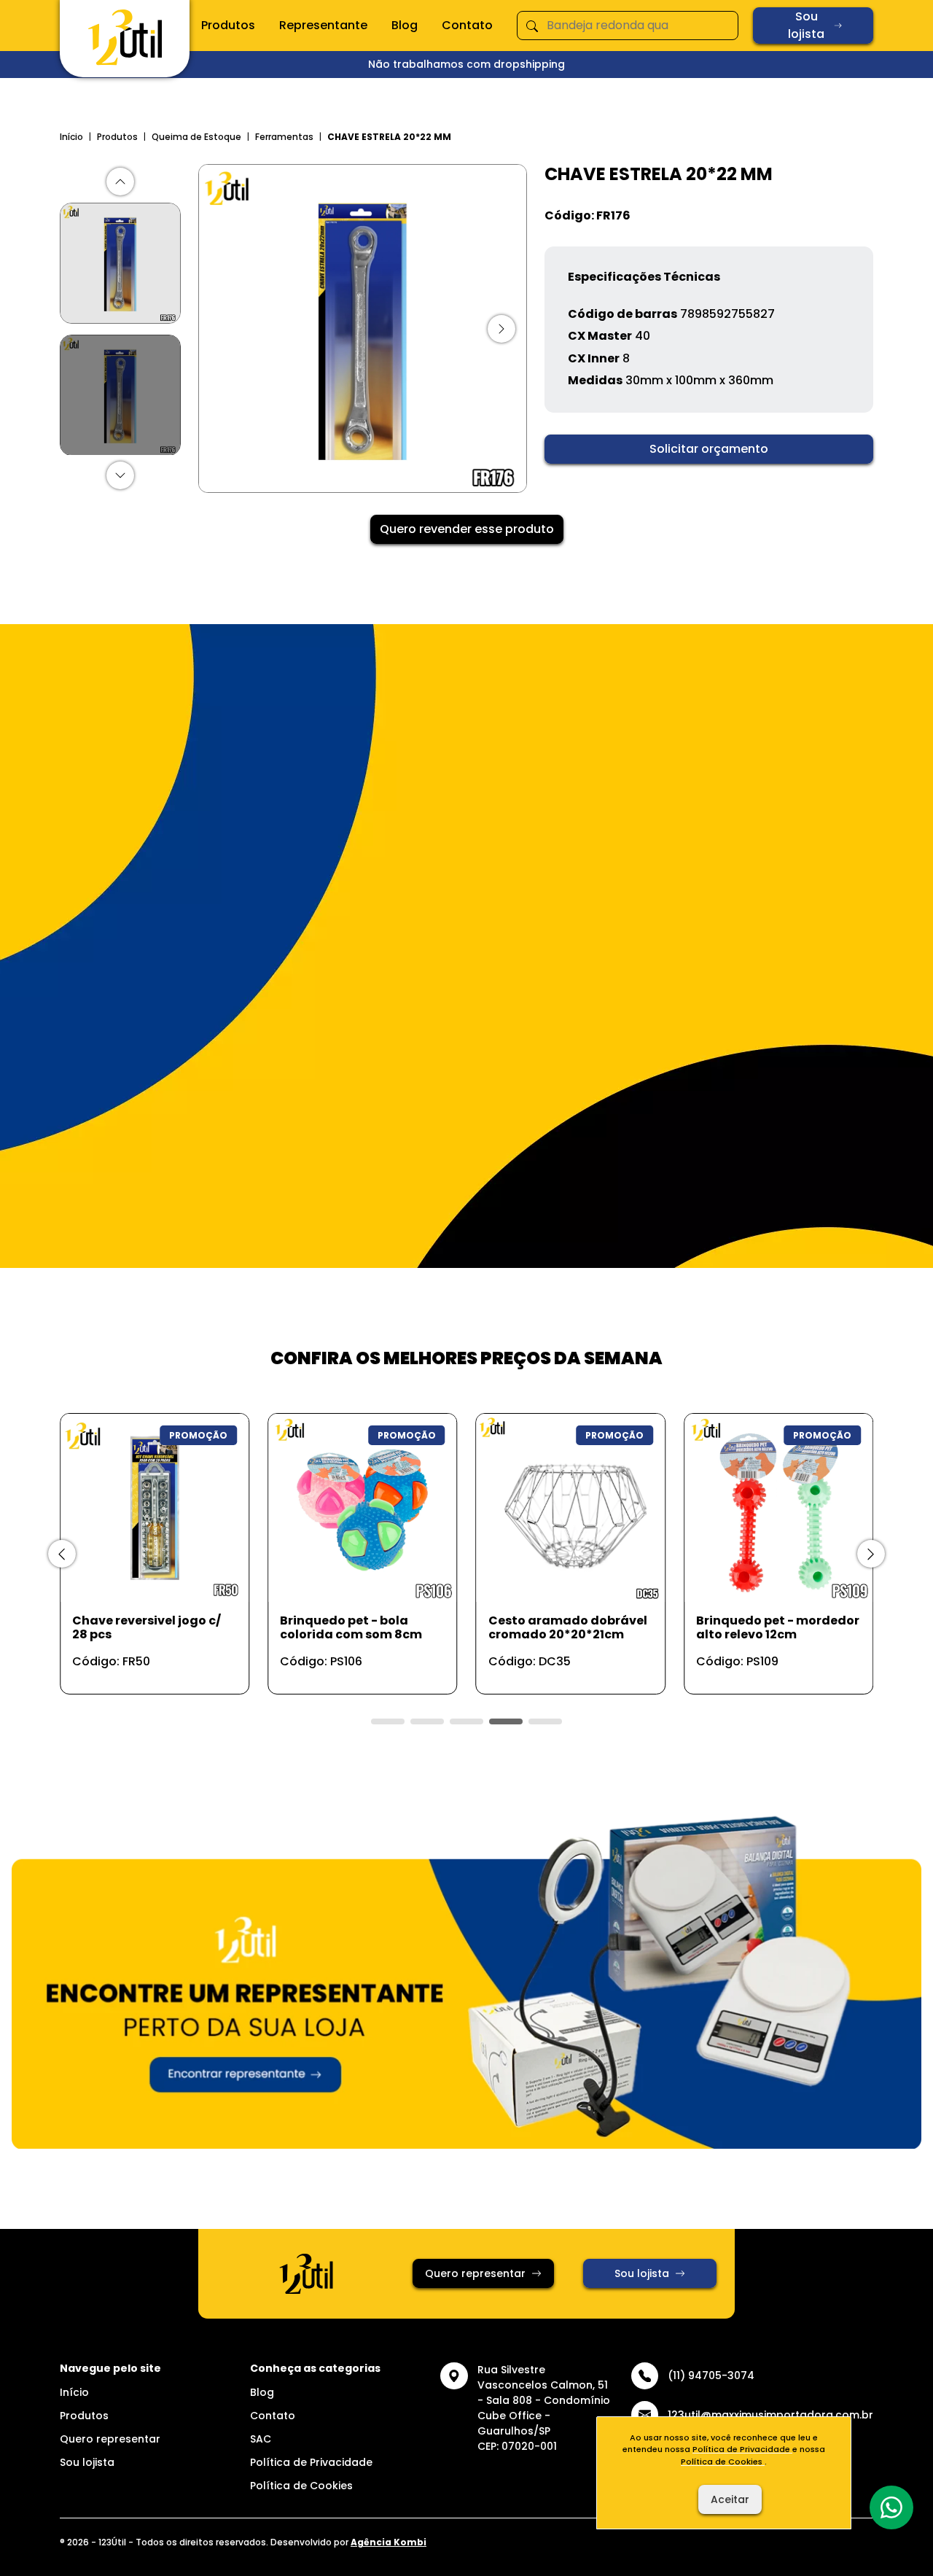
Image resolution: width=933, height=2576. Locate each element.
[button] (120, 182)
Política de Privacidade (311, 2462)
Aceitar (730, 2499)
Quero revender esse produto (467, 529)
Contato (467, 25)
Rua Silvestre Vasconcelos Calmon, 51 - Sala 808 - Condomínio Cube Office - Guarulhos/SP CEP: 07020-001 (544, 2408)
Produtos (228, 25)
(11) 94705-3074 (711, 2375)
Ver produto (146, 1667)
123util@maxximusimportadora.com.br (770, 2415)
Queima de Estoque (196, 137)
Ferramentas (284, 137)
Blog (405, 25)
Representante (323, 25)
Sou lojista (806, 25)
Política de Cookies (301, 2486)
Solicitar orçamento (709, 449)
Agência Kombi (389, 2542)
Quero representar (475, 2273)
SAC (261, 2439)
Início (71, 137)
